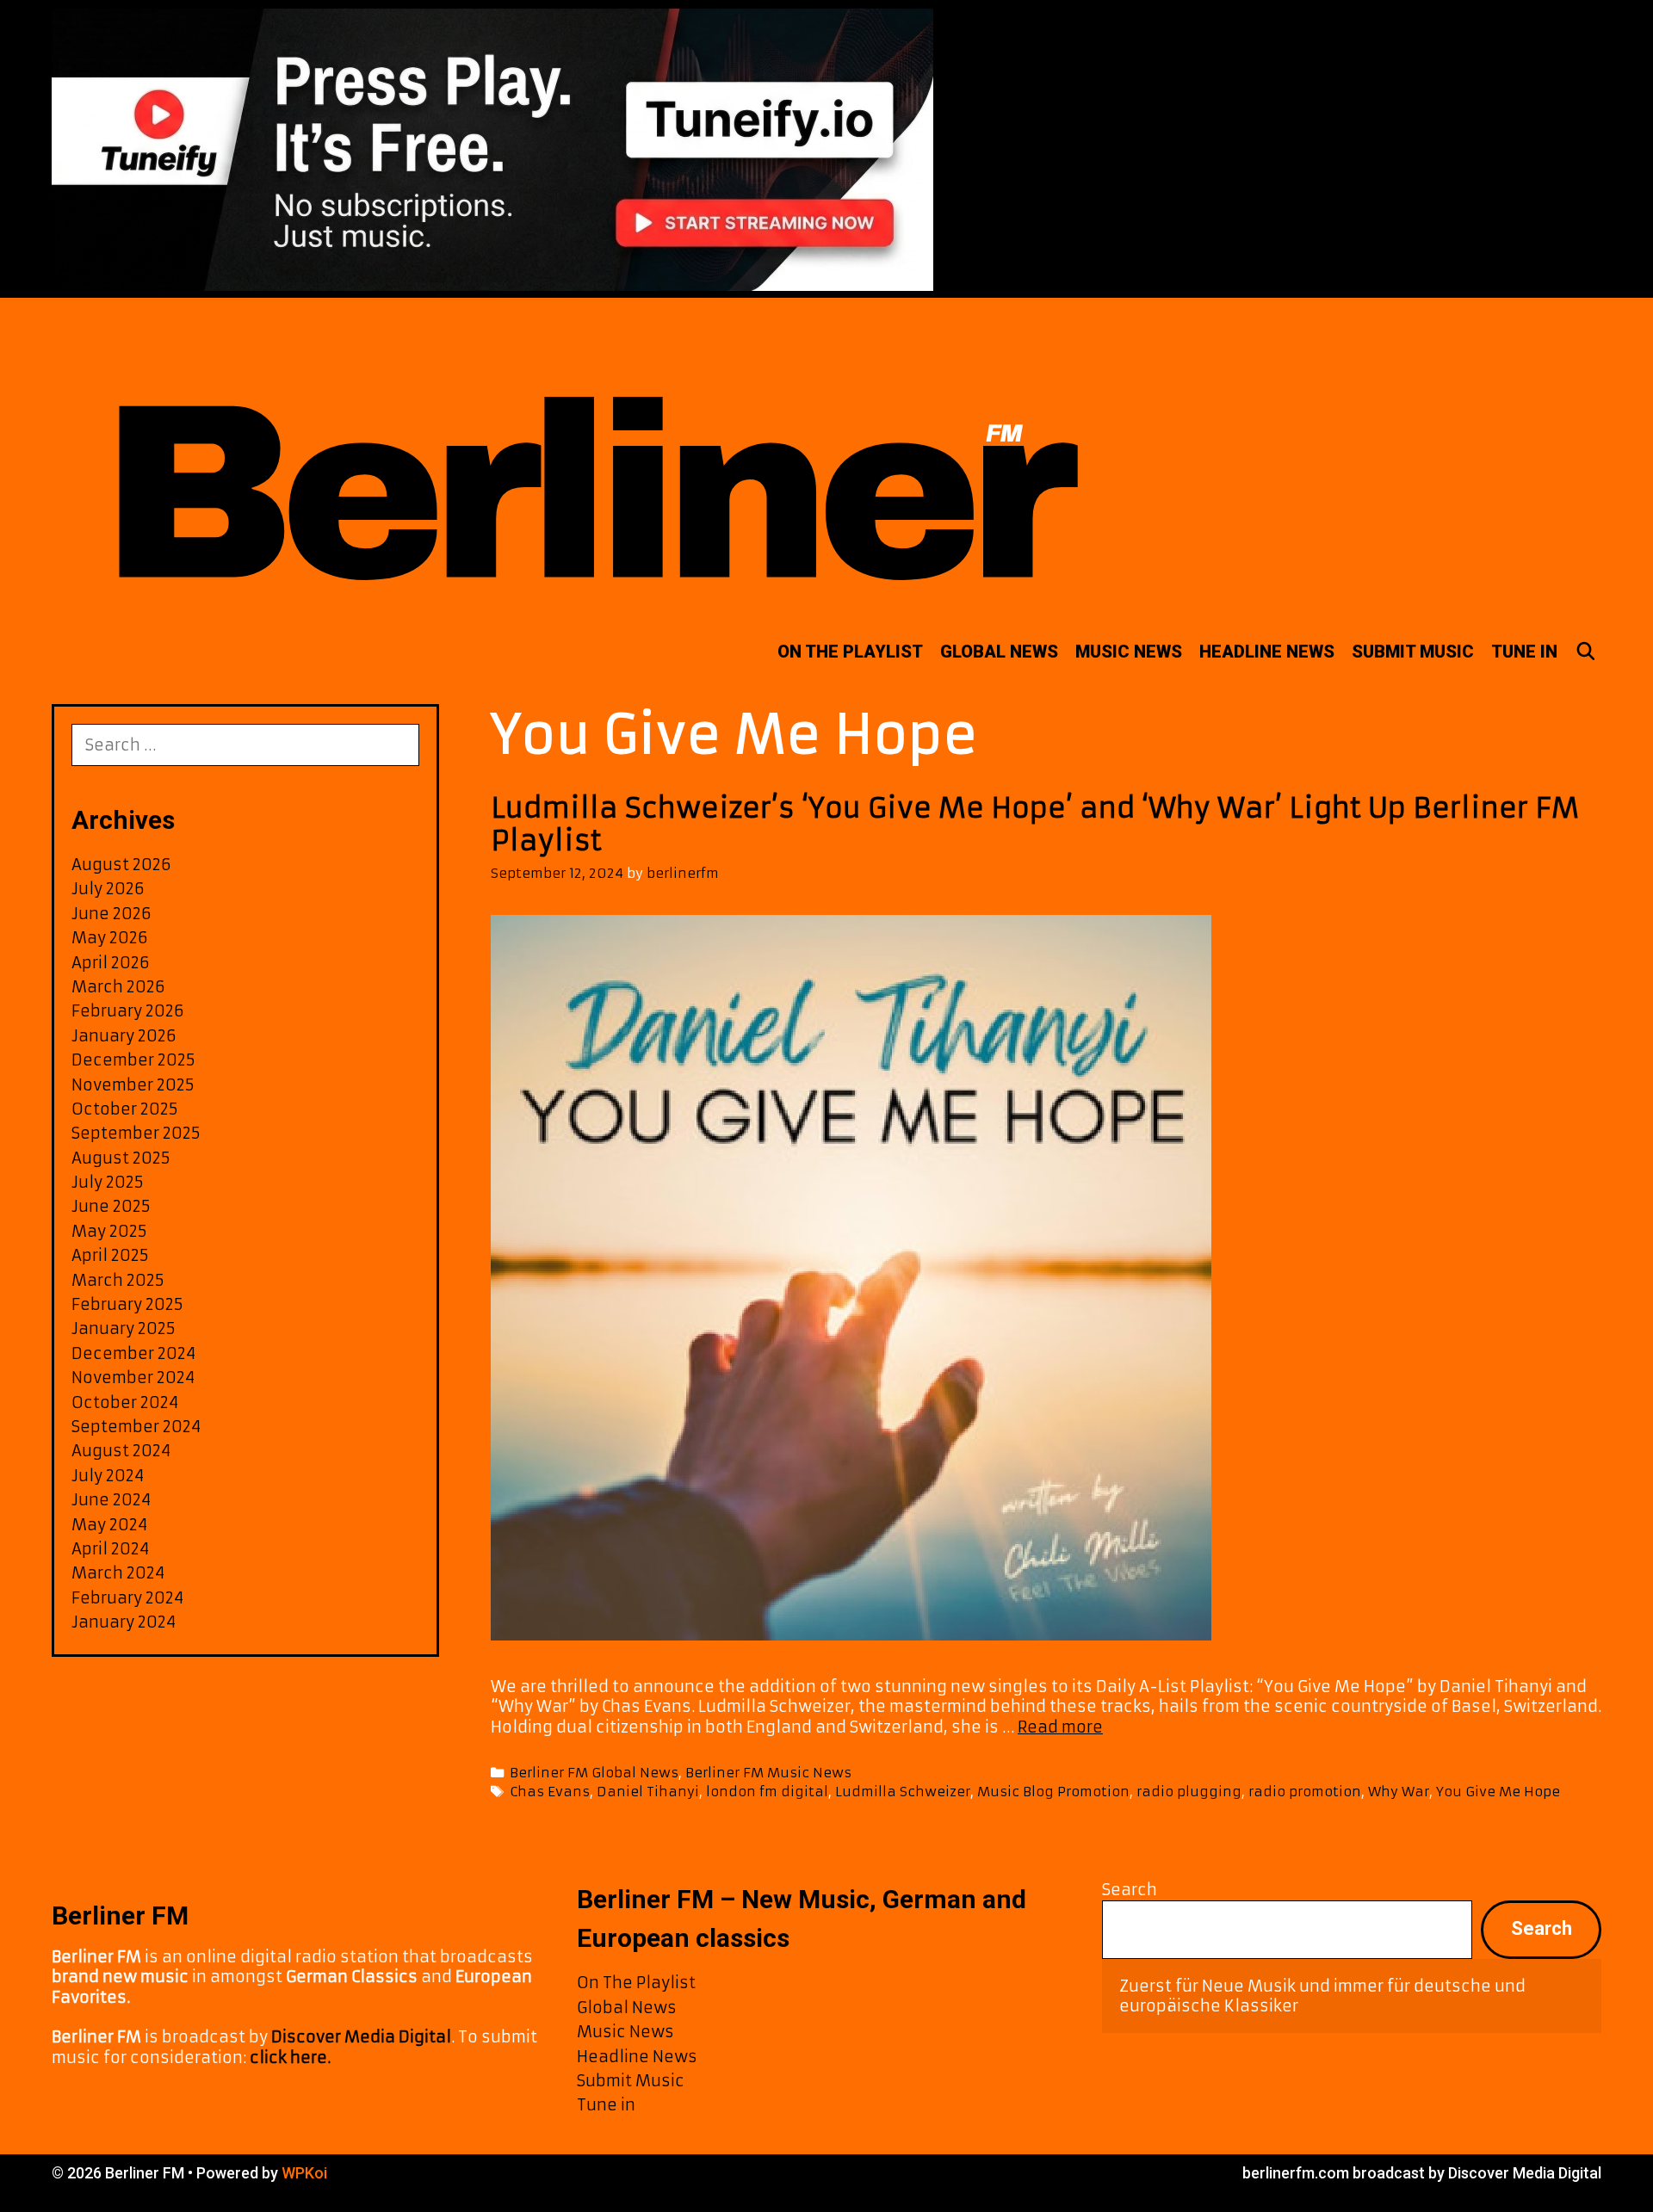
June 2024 (111, 1500)
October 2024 (125, 1403)
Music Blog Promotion (1053, 1792)
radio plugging (1189, 1792)
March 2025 (118, 1280)
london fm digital (767, 1792)
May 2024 (109, 1525)
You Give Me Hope (1498, 1792)
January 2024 (124, 1622)
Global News (999, 652)
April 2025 (110, 1255)
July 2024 (108, 1476)
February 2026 (128, 1011)
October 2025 (125, 1109)
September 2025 (136, 1133)
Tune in (1524, 652)
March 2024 (118, 1573)
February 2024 (127, 1598)
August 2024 (121, 1451)
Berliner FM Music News (768, 1773)
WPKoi (304, 2173)
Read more (1060, 1727)
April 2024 (110, 1549)
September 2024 (136, 1427)
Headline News (1267, 652)
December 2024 (133, 1353)
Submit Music (1413, 652)
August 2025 (121, 1158)
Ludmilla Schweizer (903, 1792)
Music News (1129, 652)
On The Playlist (850, 652)
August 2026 (121, 865)
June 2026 (111, 914)
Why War (1399, 1792)
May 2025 (109, 1231)
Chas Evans (550, 1792)
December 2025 (133, 1060)
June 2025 (111, 1206)
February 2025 (127, 1304)
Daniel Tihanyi (648, 1792)
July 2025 (108, 1182)
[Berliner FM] (590, 458)
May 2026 (110, 938)
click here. (290, 2058)
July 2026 (108, 889)
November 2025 (133, 1085)
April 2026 (111, 963)
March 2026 (118, 987)
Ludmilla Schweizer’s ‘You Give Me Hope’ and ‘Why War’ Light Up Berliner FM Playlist (1035, 825)
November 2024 (133, 1378)
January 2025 (124, 1328)
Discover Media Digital (361, 2037)
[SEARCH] (1586, 652)
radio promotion (1305, 1792)
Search (1130, 1890)
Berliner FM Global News (594, 1773)
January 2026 (124, 1036)
